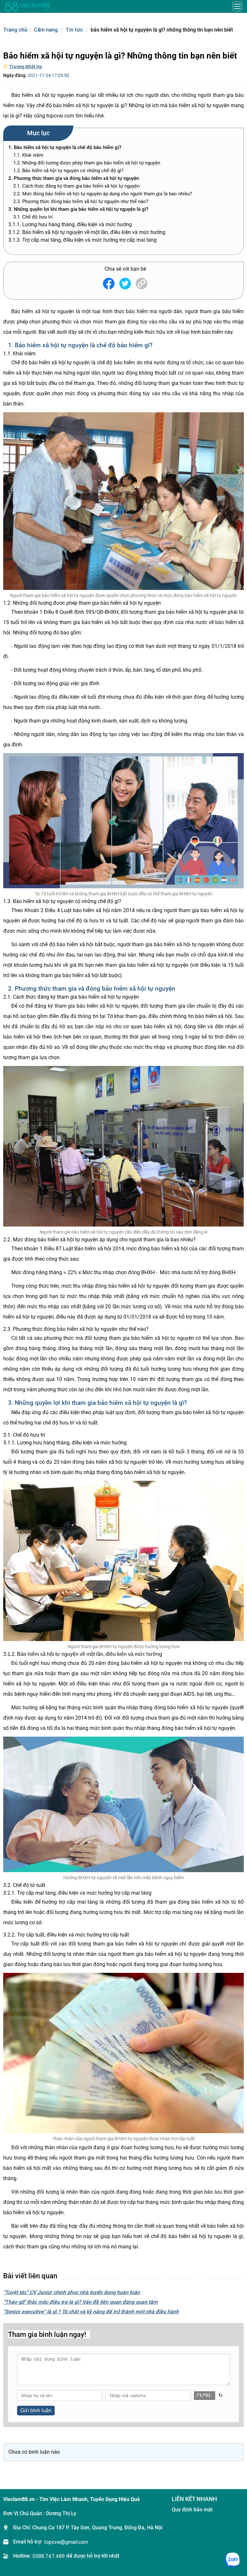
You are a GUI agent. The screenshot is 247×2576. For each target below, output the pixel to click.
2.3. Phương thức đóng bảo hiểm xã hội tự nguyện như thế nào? (81, 201)
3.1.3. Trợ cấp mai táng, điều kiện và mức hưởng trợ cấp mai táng (82, 240)
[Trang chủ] (27, 6)
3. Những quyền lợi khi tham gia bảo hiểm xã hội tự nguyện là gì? (78, 209)
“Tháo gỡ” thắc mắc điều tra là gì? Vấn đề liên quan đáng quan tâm (80, 2302)
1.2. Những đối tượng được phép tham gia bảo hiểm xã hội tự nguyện (87, 163)
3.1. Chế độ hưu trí (33, 217)
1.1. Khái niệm (29, 155)
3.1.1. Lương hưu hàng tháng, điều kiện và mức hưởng (70, 224)
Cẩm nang (46, 30)
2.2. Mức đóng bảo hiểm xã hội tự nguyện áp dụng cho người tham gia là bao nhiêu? (103, 194)
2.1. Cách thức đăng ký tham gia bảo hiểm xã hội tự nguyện (76, 186)
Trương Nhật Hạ (26, 67)
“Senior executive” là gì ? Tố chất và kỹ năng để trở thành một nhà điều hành (91, 2312)
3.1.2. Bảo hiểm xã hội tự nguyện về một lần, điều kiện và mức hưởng (87, 232)
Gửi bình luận (36, 2410)
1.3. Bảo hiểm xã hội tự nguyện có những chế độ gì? (68, 171)
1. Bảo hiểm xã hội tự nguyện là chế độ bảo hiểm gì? (65, 147)
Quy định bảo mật (192, 2510)
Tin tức (74, 30)
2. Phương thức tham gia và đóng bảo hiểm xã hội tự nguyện (74, 178)
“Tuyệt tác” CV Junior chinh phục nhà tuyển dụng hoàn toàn (72, 2292)
